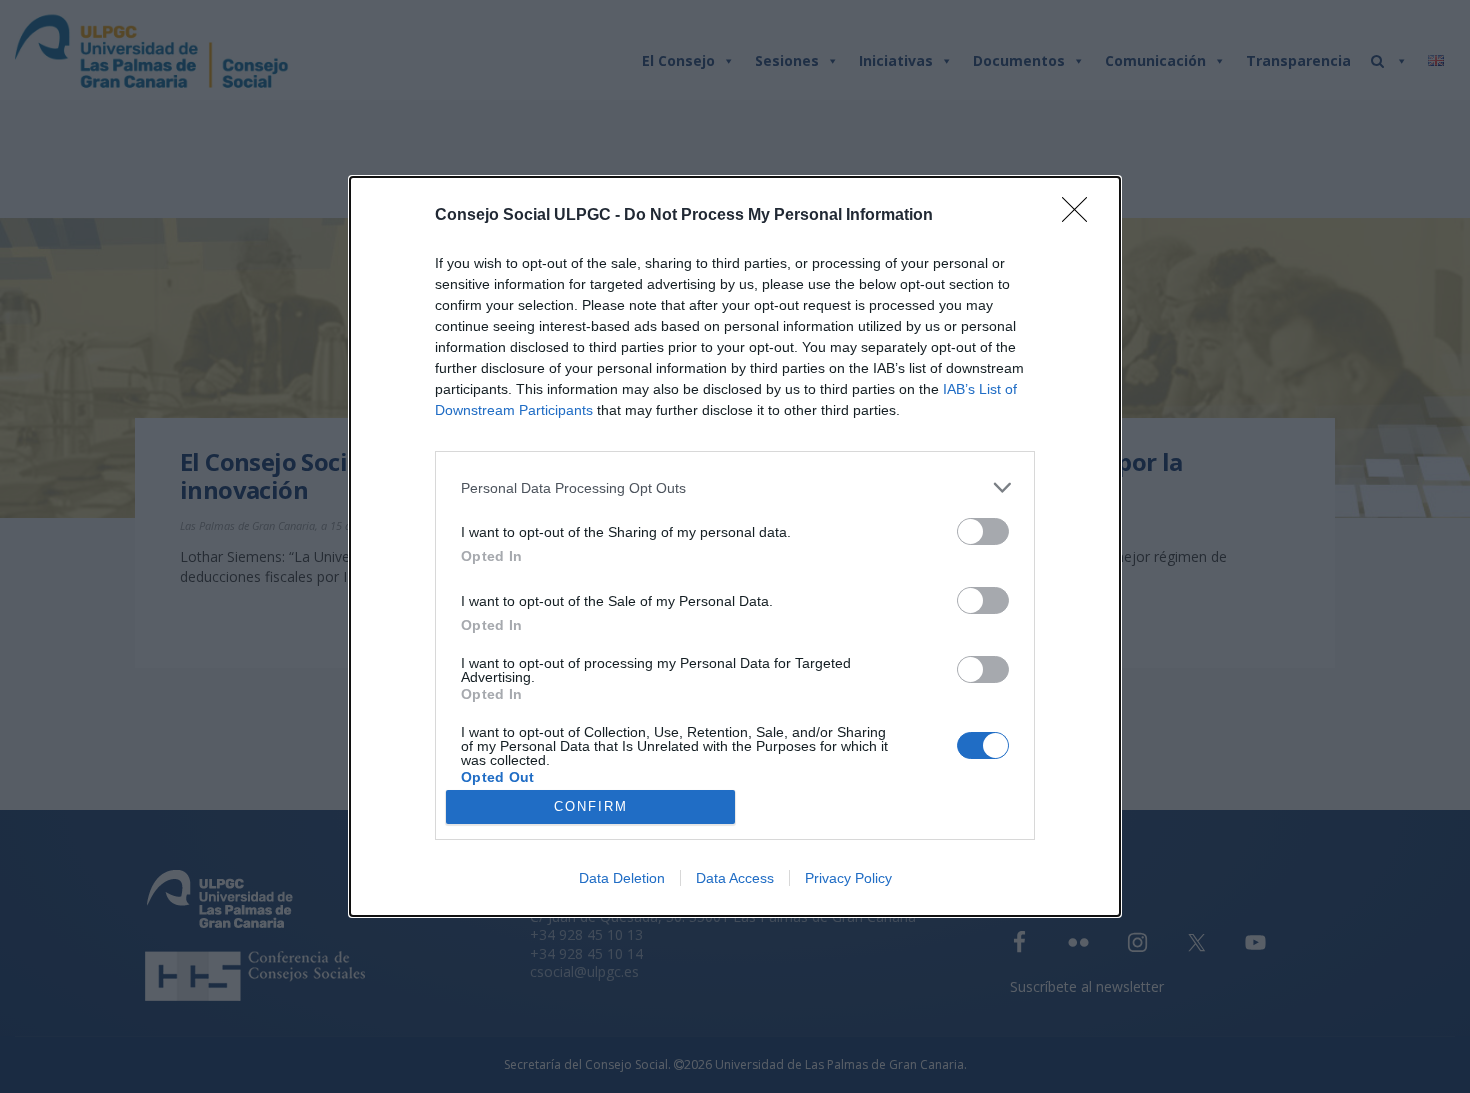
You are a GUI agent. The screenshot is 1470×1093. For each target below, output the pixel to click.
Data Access (735, 878)
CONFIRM (591, 806)
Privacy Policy (848, 878)
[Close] (1081, 216)
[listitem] (735, 487)
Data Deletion (622, 878)
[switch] (983, 531)
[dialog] (735, 546)
